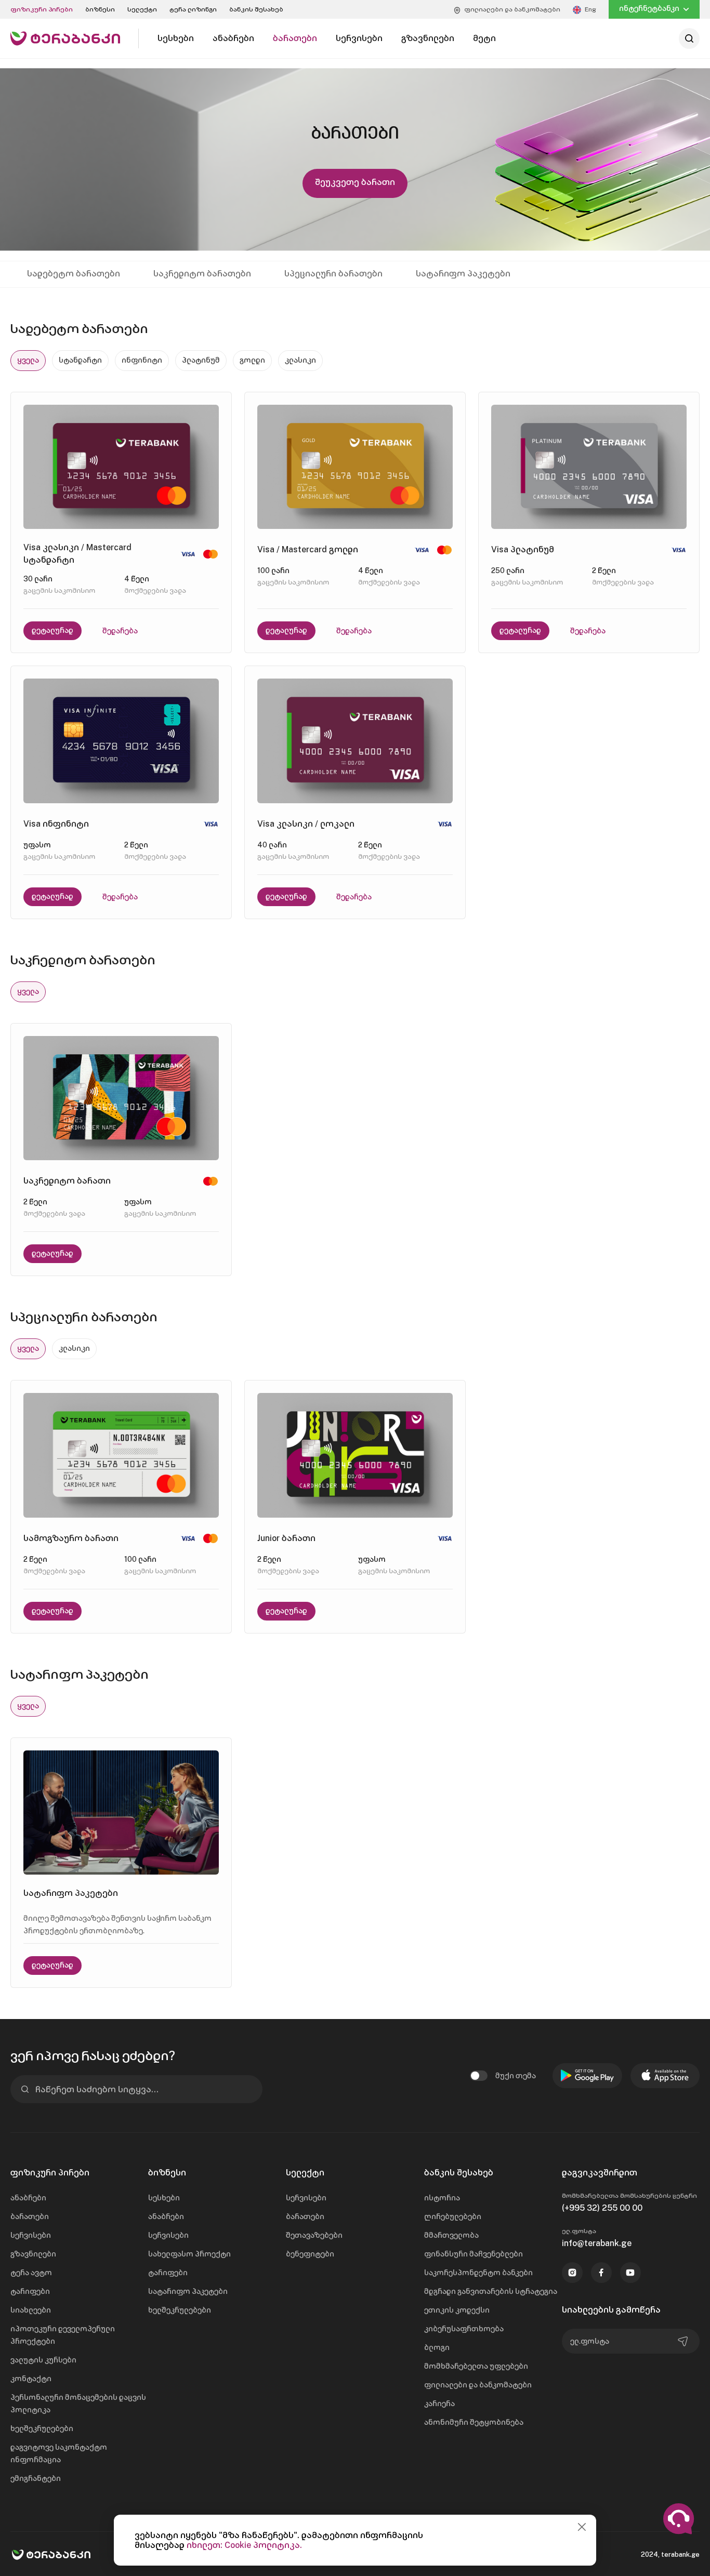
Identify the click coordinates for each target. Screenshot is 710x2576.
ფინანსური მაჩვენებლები (474, 2254)
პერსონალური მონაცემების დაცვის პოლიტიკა (78, 2404)
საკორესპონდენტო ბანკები (478, 2273)
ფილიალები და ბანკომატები (478, 2385)
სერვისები (31, 2235)
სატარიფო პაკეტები (188, 2291)
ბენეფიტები (310, 2254)
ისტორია (442, 2198)
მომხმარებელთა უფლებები (476, 2366)
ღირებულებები (453, 2216)
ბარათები (30, 2216)
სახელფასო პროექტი (189, 2254)
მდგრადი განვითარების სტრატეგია (491, 2291)
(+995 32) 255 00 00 (602, 2208)
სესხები (164, 2198)
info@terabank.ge (597, 2243)
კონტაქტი (31, 2379)
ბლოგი (437, 2347)
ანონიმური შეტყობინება (474, 2422)
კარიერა (439, 2404)
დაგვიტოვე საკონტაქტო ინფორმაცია (59, 2453)
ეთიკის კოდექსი (457, 2310)
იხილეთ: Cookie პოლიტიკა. (244, 2545)
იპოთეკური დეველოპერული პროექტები (63, 2335)
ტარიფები (30, 2291)
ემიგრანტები (36, 2478)
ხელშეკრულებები (42, 2428)
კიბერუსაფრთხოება (464, 2329)
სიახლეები (31, 2310)
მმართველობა (451, 2235)
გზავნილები (33, 2254)
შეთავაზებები (314, 2235)
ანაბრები (28, 2198)
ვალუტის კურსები (43, 2360)
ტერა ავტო (31, 2273)
